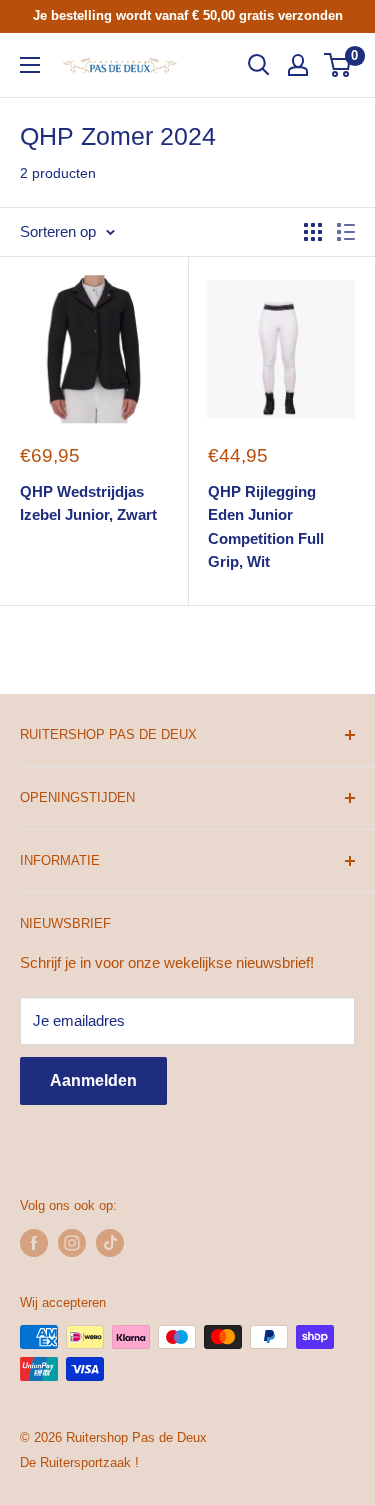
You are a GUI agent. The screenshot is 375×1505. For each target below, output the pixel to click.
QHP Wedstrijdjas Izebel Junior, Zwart (88, 503)
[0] (338, 65)
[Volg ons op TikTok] (110, 1243)
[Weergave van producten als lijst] (346, 232)
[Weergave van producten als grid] (313, 232)
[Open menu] (30, 65)
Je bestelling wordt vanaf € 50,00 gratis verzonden (188, 15)
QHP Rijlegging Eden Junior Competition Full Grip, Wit (266, 526)
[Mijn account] (298, 65)
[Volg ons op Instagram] (72, 1243)
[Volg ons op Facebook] (34, 1243)
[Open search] (259, 65)
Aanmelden (93, 1080)
